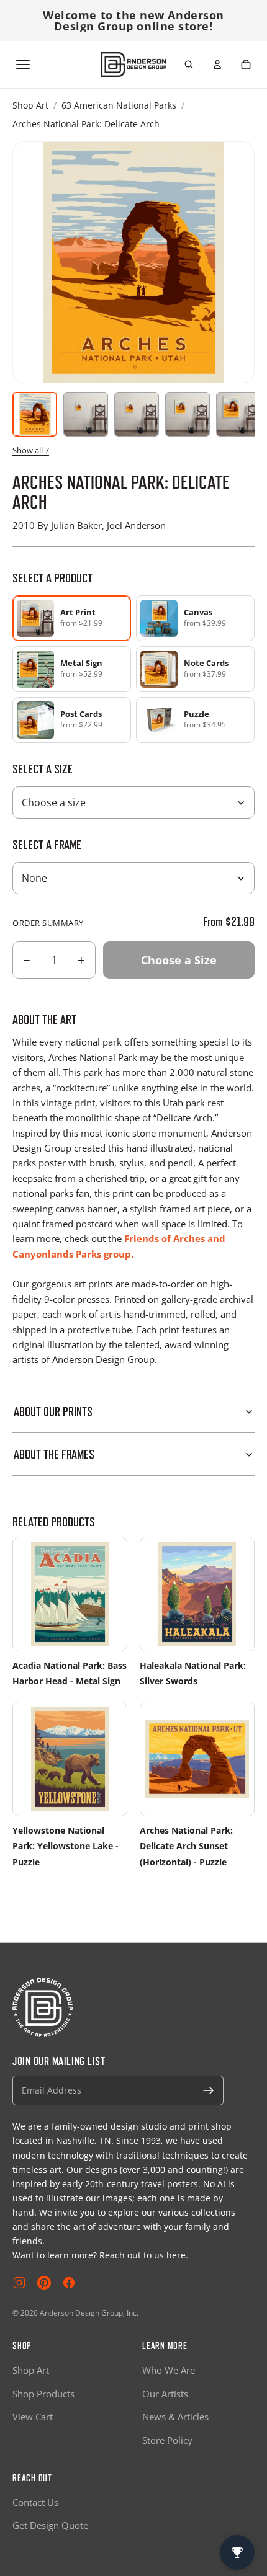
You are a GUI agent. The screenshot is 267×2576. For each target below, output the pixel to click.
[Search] (189, 64)
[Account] (217, 64)
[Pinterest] (44, 2283)
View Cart (33, 2417)
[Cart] (246, 64)
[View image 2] (86, 414)
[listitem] (195, 618)
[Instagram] (19, 2283)
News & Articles (175, 2417)
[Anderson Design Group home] (134, 64)
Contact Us (35, 2502)
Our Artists (165, 2394)
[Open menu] (23, 64)
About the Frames (54, 1454)
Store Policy (167, 2440)
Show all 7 (31, 450)
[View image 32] (238, 414)
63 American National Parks (119, 105)
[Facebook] (69, 2283)
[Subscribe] (209, 2090)
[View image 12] (137, 414)
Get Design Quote (50, 2525)
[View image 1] (35, 414)
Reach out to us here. (144, 2255)
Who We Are (169, 2370)
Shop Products (43, 2394)
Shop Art (30, 105)
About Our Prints (53, 1411)
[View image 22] (188, 414)
